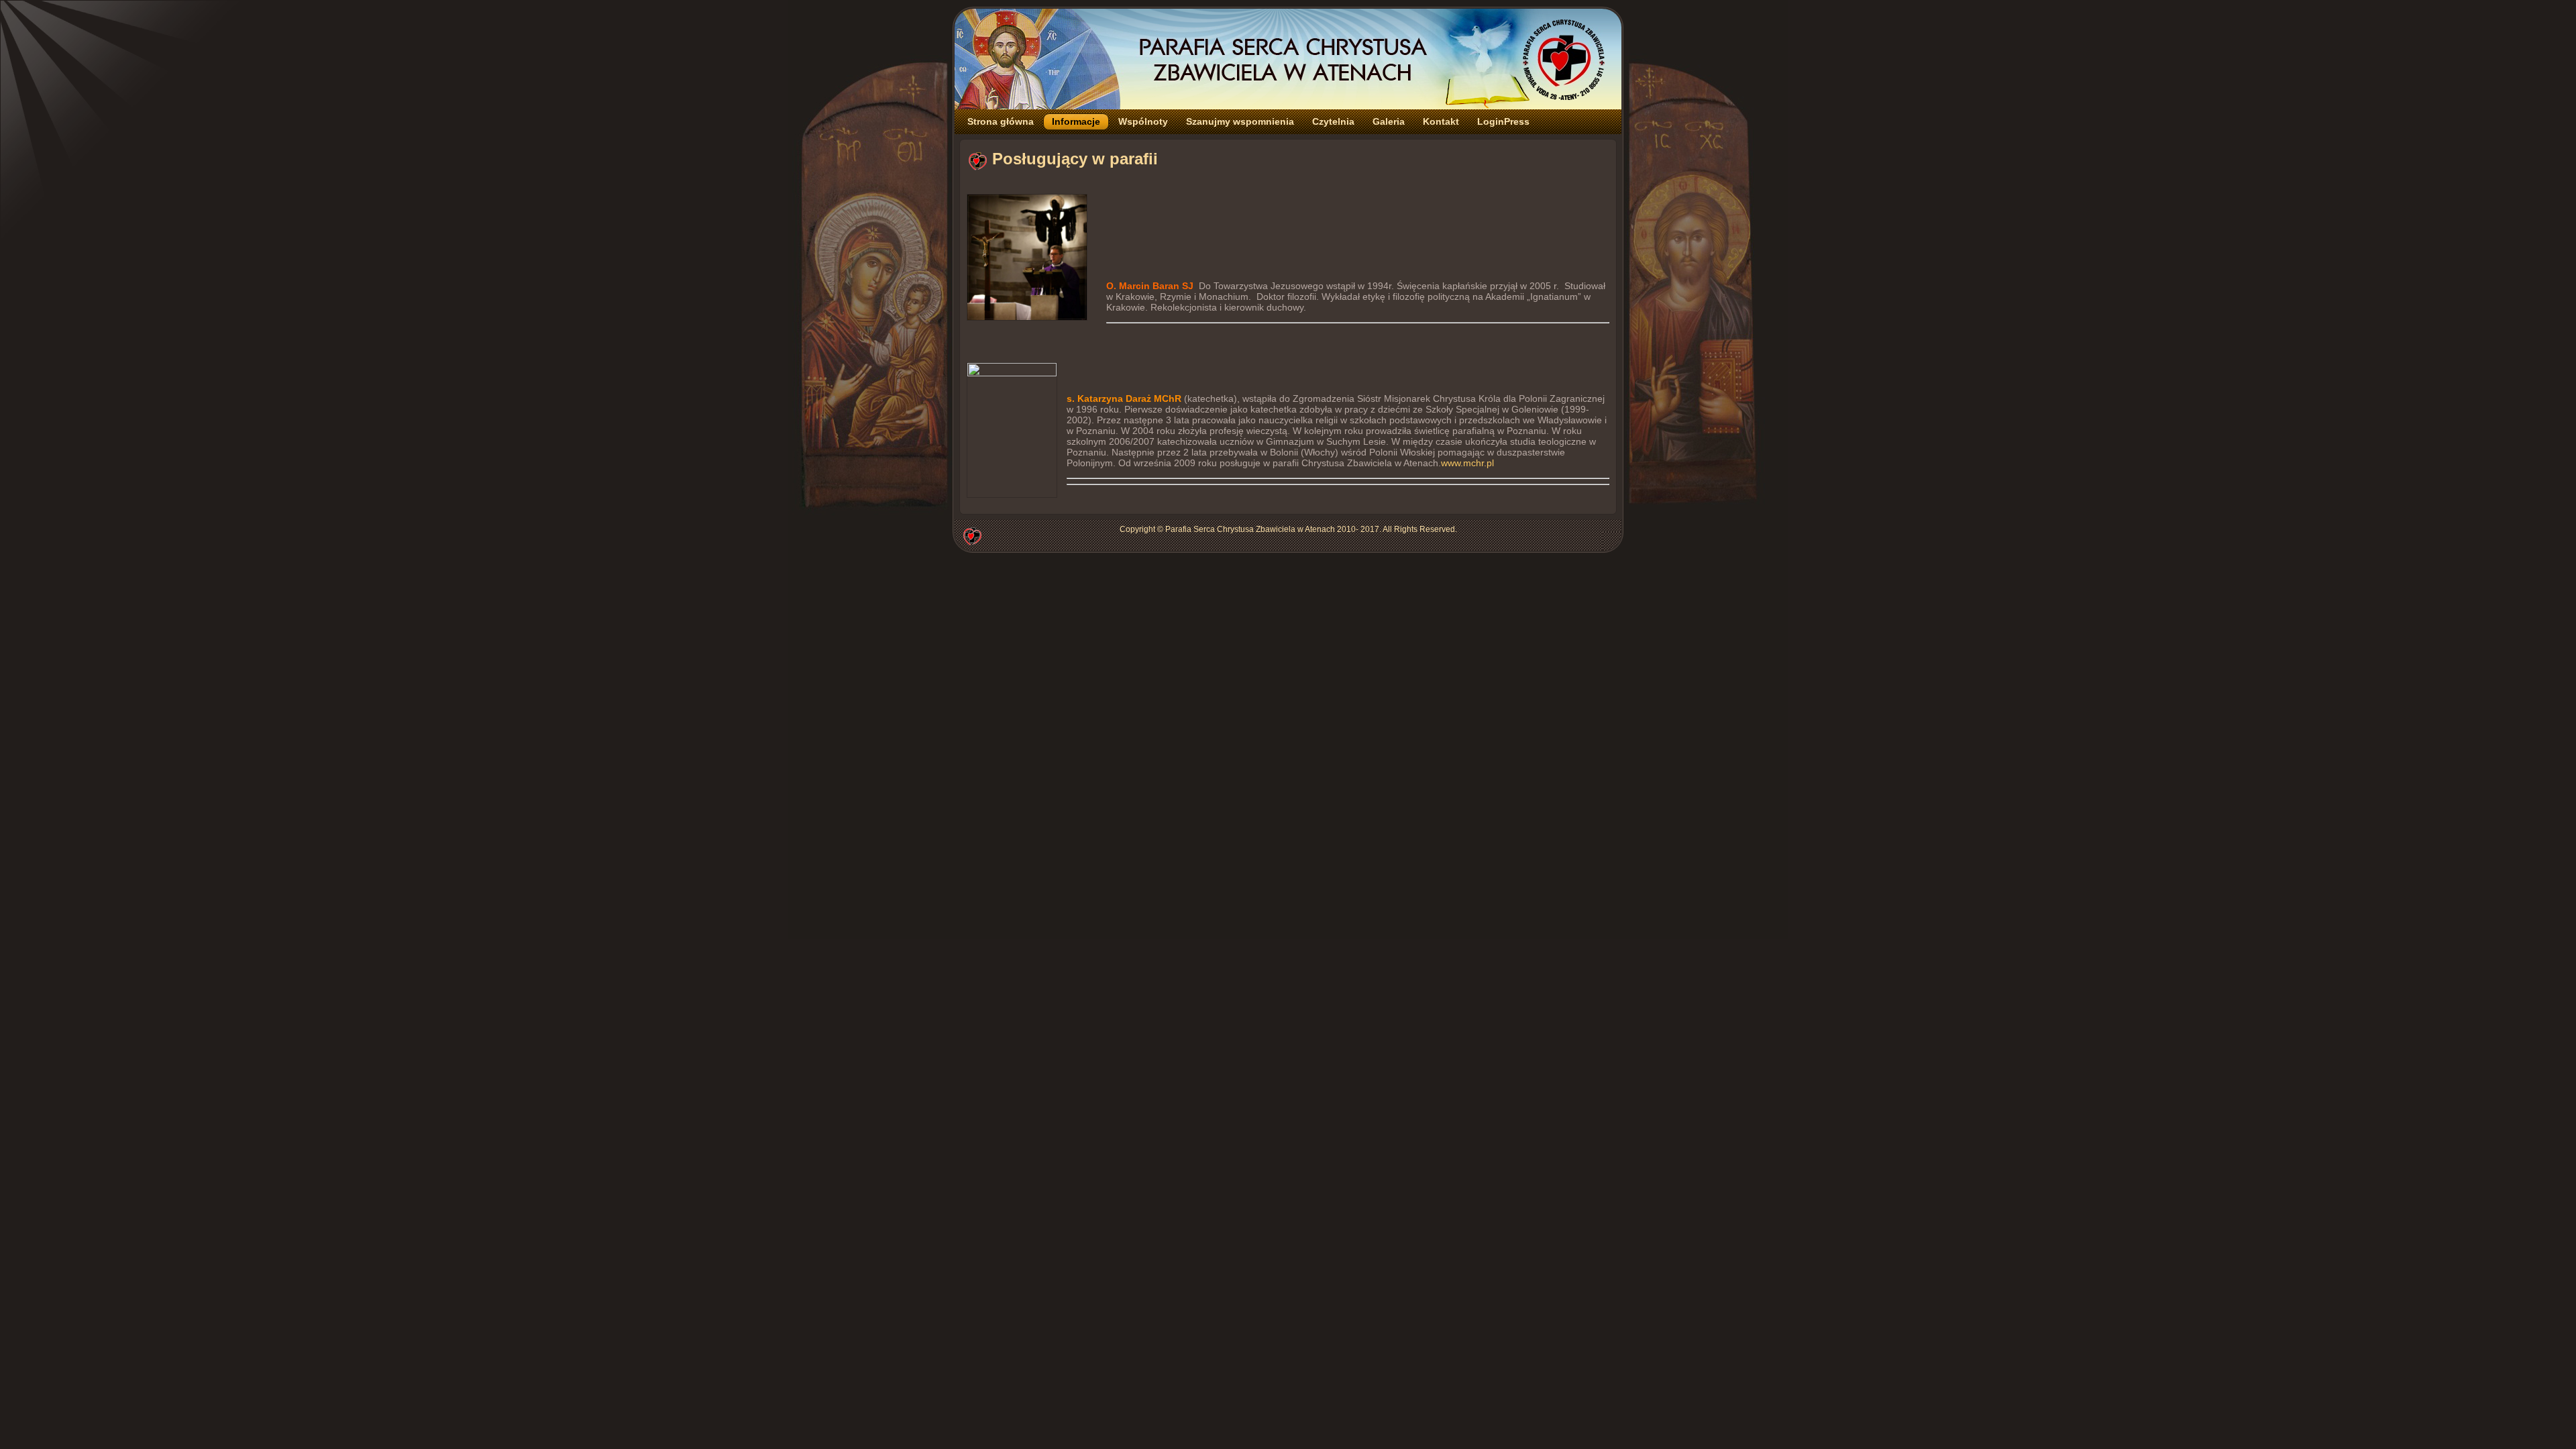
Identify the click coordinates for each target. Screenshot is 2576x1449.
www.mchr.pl (1467, 463)
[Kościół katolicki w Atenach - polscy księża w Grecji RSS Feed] (972, 535)
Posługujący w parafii (1075, 159)
